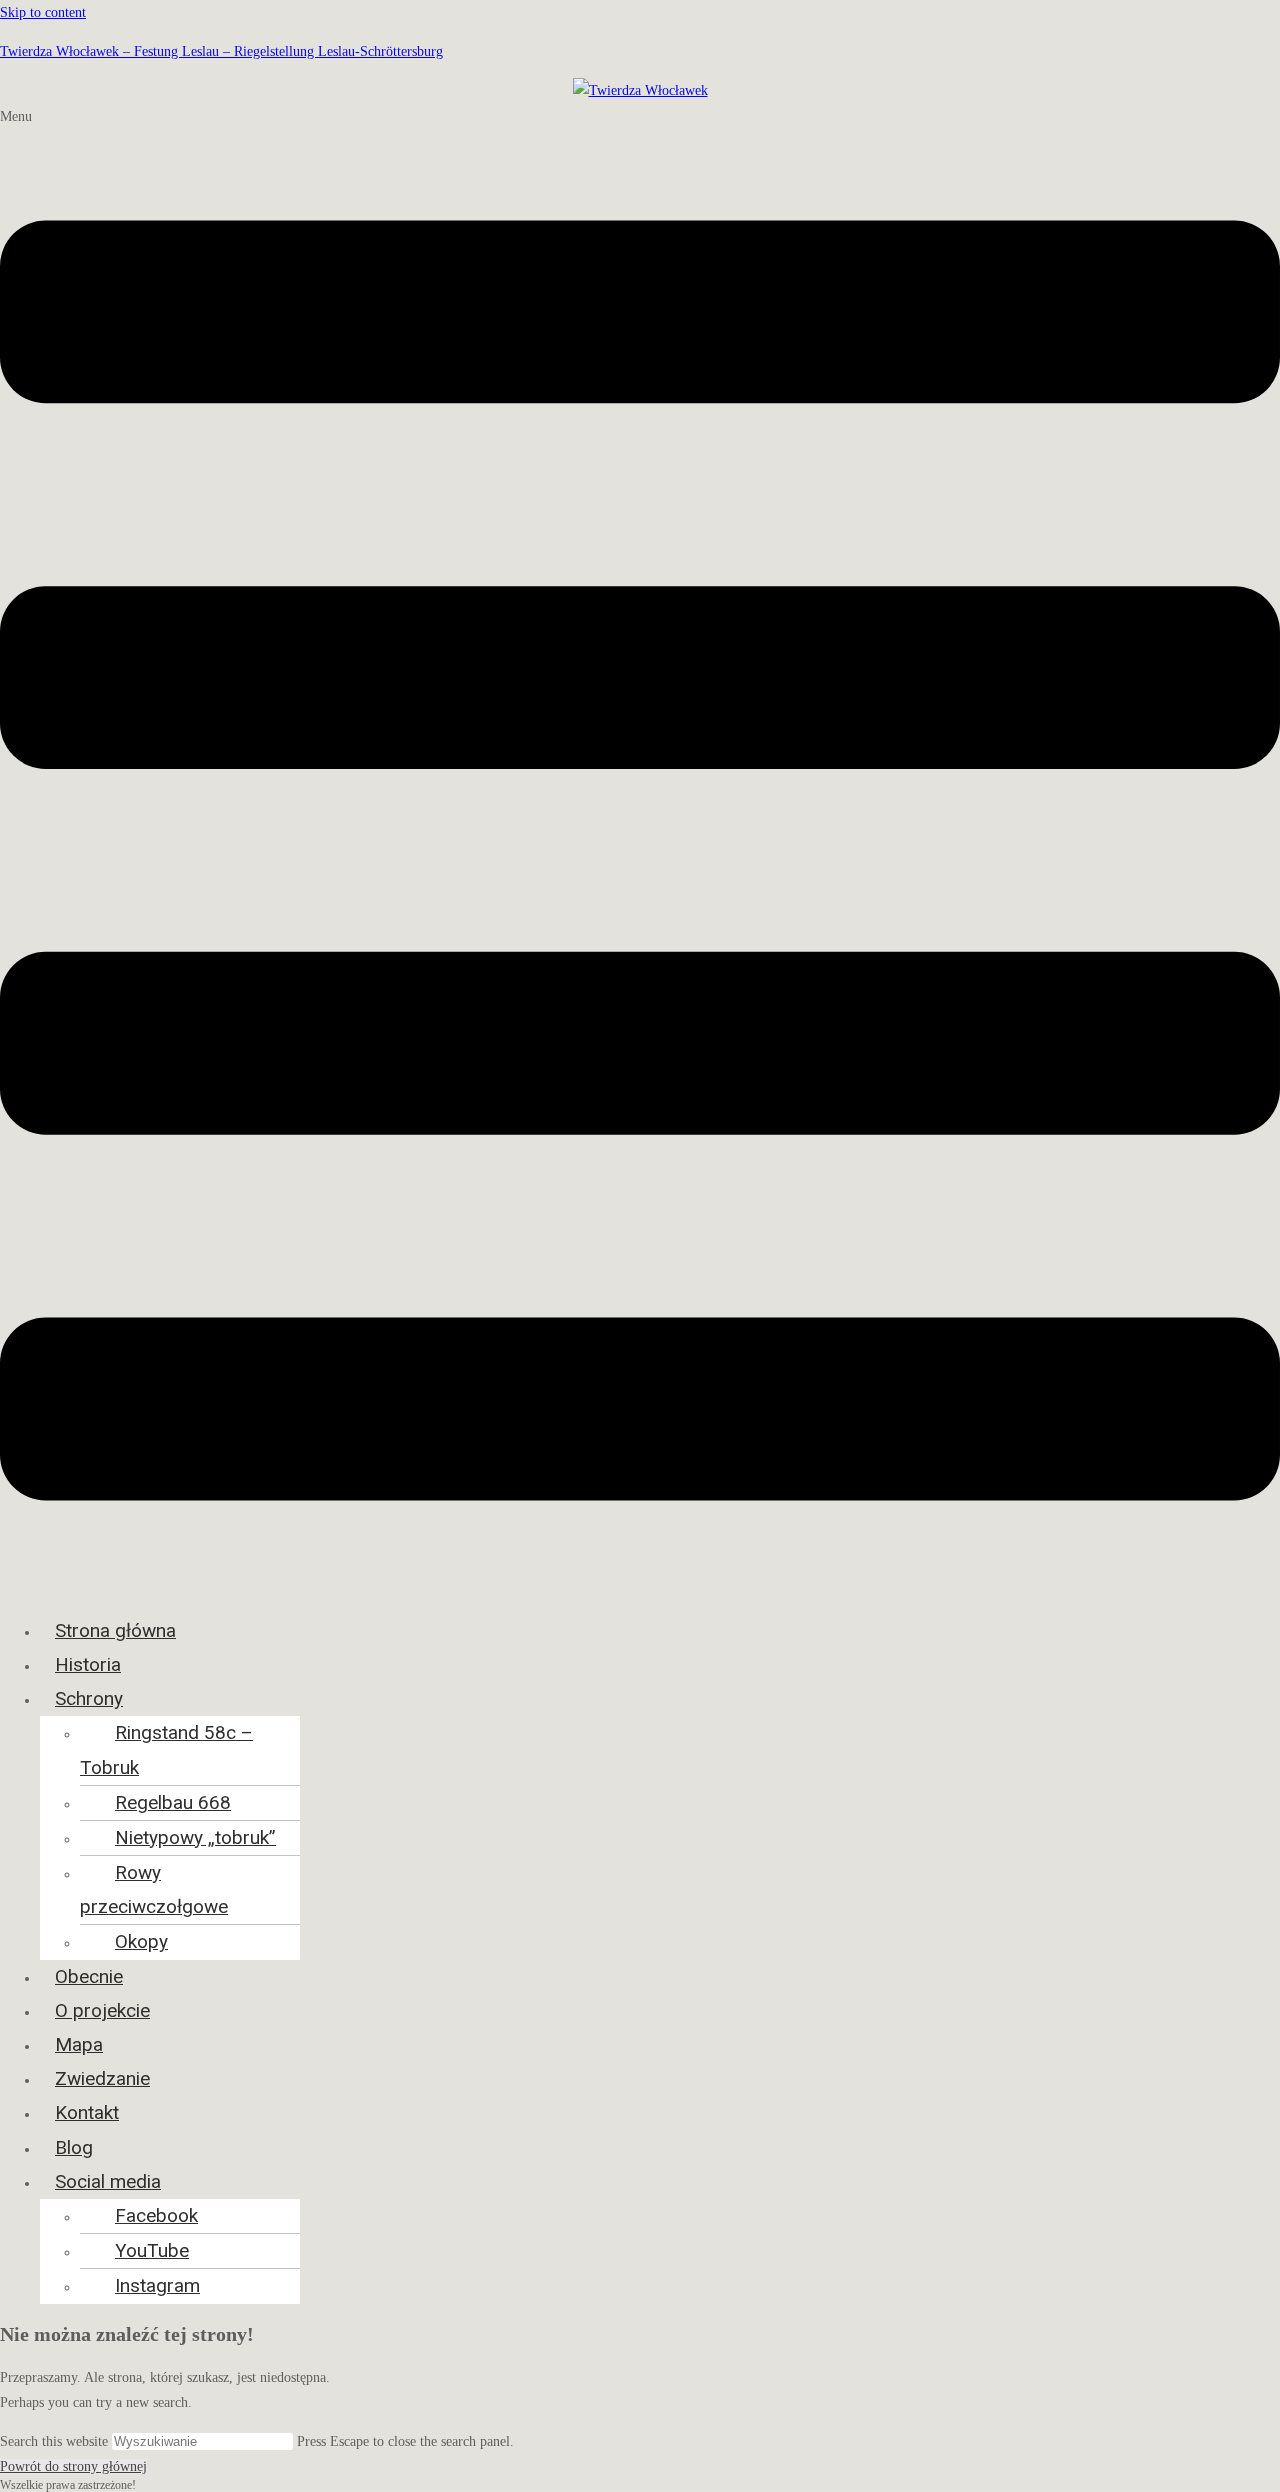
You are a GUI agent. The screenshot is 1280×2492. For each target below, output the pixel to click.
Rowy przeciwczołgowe (154, 1889)
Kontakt (87, 2112)
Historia (88, 1664)
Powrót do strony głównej (73, 2466)
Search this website (56, 2441)
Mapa (79, 2044)
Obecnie (89, 1976)
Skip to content (43, 12)
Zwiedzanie (102, 2078)
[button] (640, 852)
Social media (108, 2181)
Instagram (157, 2285)
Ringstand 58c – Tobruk (166, 1749)
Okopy (141, 1941)
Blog (74, 2147)
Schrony (89, 1698)
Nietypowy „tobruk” (195, 1837)
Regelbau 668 (173, 1802)
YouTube (152, 2250)
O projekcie (102, 2010)
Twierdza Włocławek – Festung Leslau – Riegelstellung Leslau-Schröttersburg (221, 51)
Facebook (156, 2215)
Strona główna (115, 1630)
